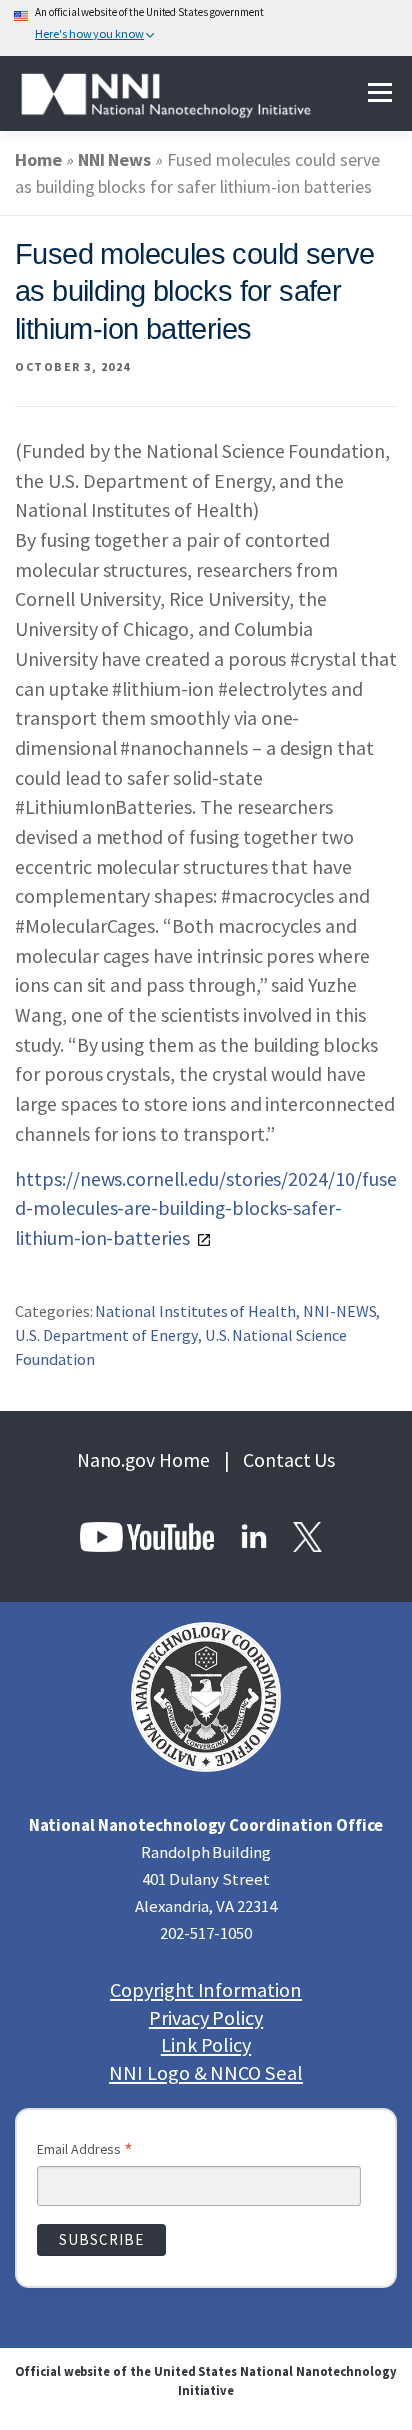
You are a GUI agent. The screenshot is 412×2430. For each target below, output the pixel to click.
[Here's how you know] (206, 28)
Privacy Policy (206, 2018)
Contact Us (289, 1460)
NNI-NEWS (340, 1311)
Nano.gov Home (143, 1460)
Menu (379, 93)
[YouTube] (149, 1535)
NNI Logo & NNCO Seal (206, 2073)
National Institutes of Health (195, 1311)
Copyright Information (206, 1990)
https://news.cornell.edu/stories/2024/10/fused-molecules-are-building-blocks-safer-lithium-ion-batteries (206, 1208)
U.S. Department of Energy (106, 1335)
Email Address (85, 2151)
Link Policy (206, 2045)
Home (38, 159)
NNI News (115, 159)
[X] (307, 1535)
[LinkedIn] (255, 1535)
